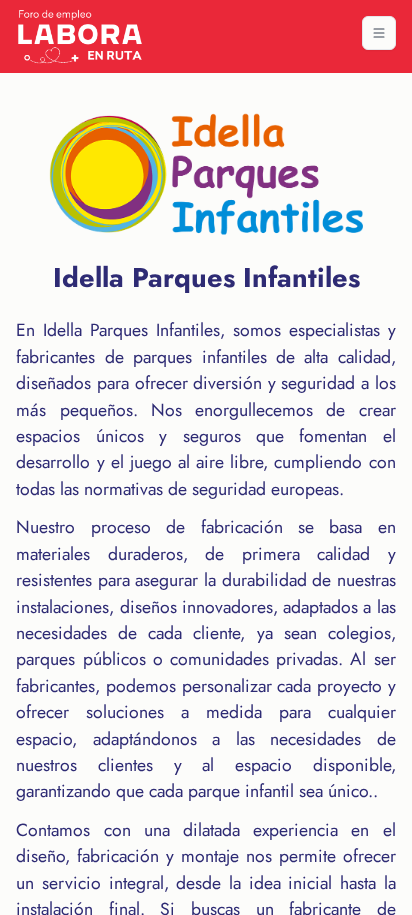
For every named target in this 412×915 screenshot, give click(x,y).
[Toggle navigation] (379, 33)
